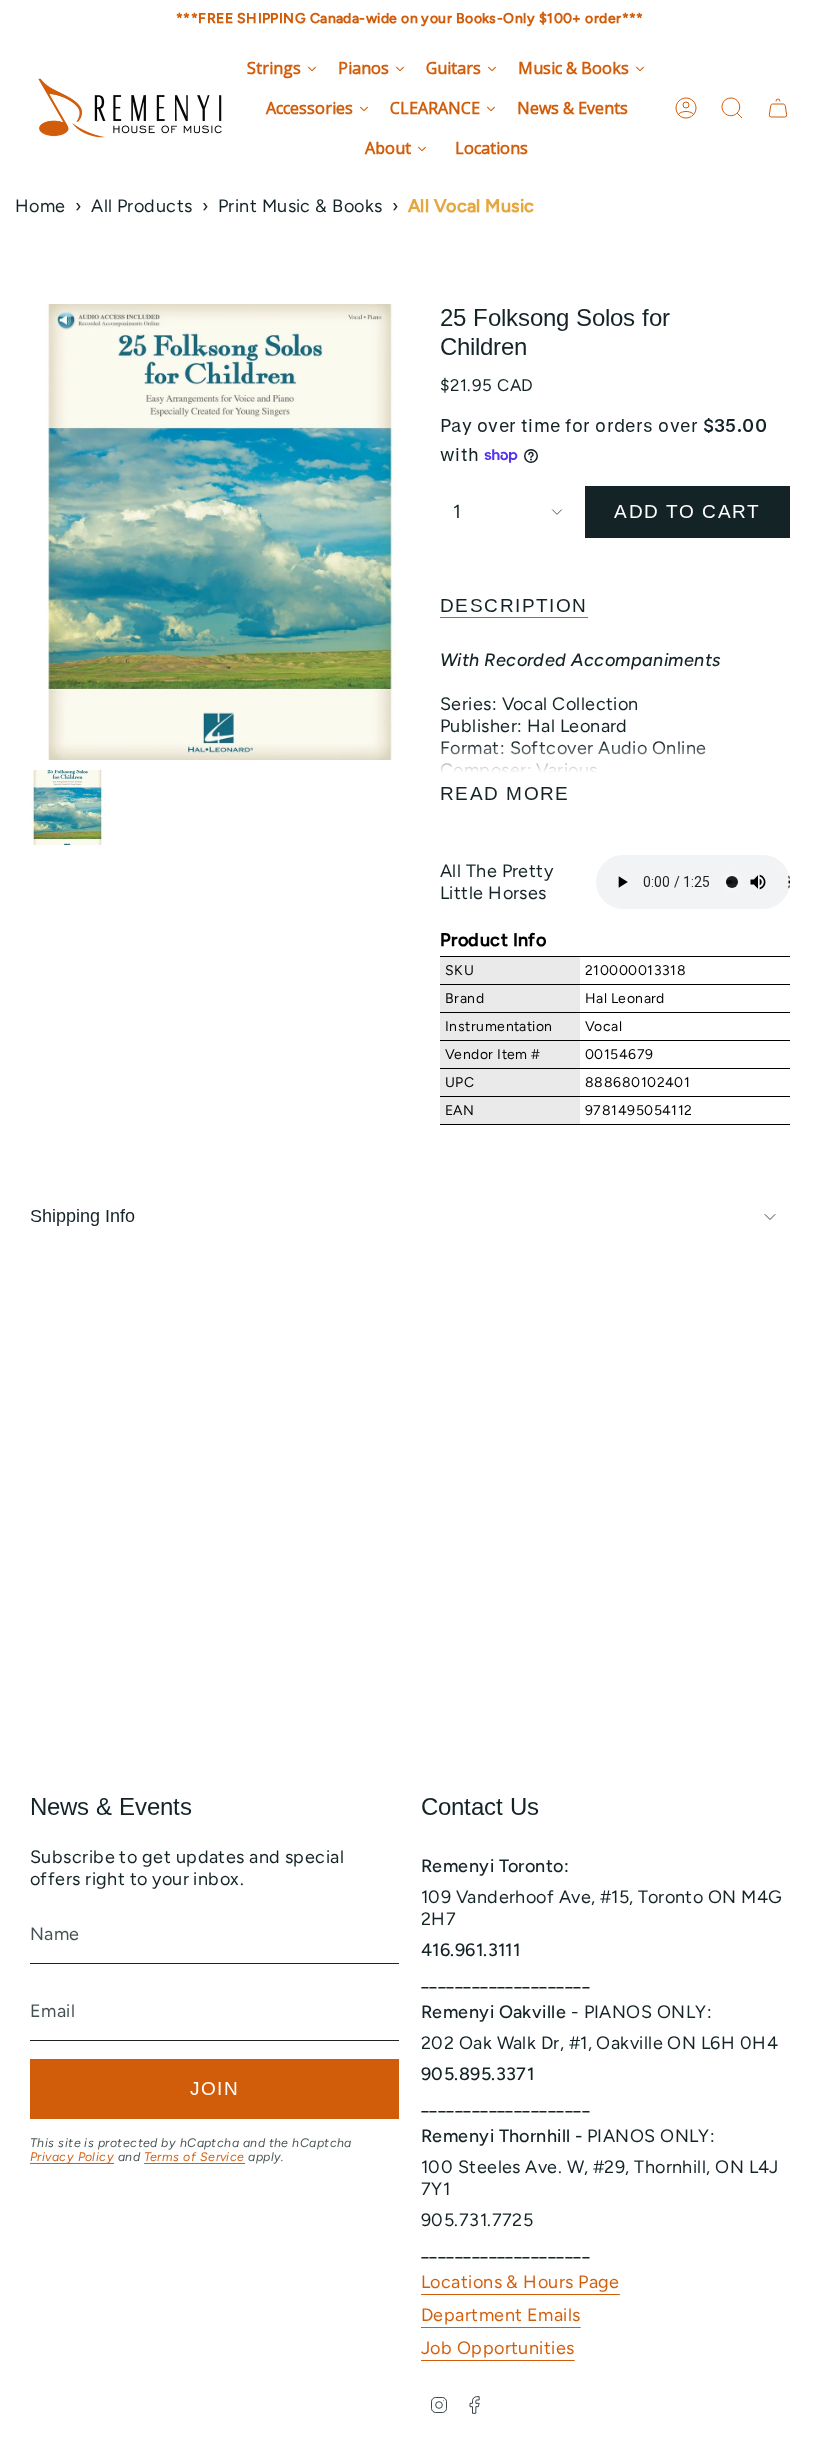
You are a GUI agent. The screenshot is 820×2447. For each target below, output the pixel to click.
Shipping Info (82, 1216)
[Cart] (778, 108)
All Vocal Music (471, 206)
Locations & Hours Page (520, 2282)
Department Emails (501, 2315)
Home (40, 206)
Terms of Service (194, 2156)
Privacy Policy (72, 2156)
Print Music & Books (300, 206)
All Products (141, 206)
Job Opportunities (498, 2348)
